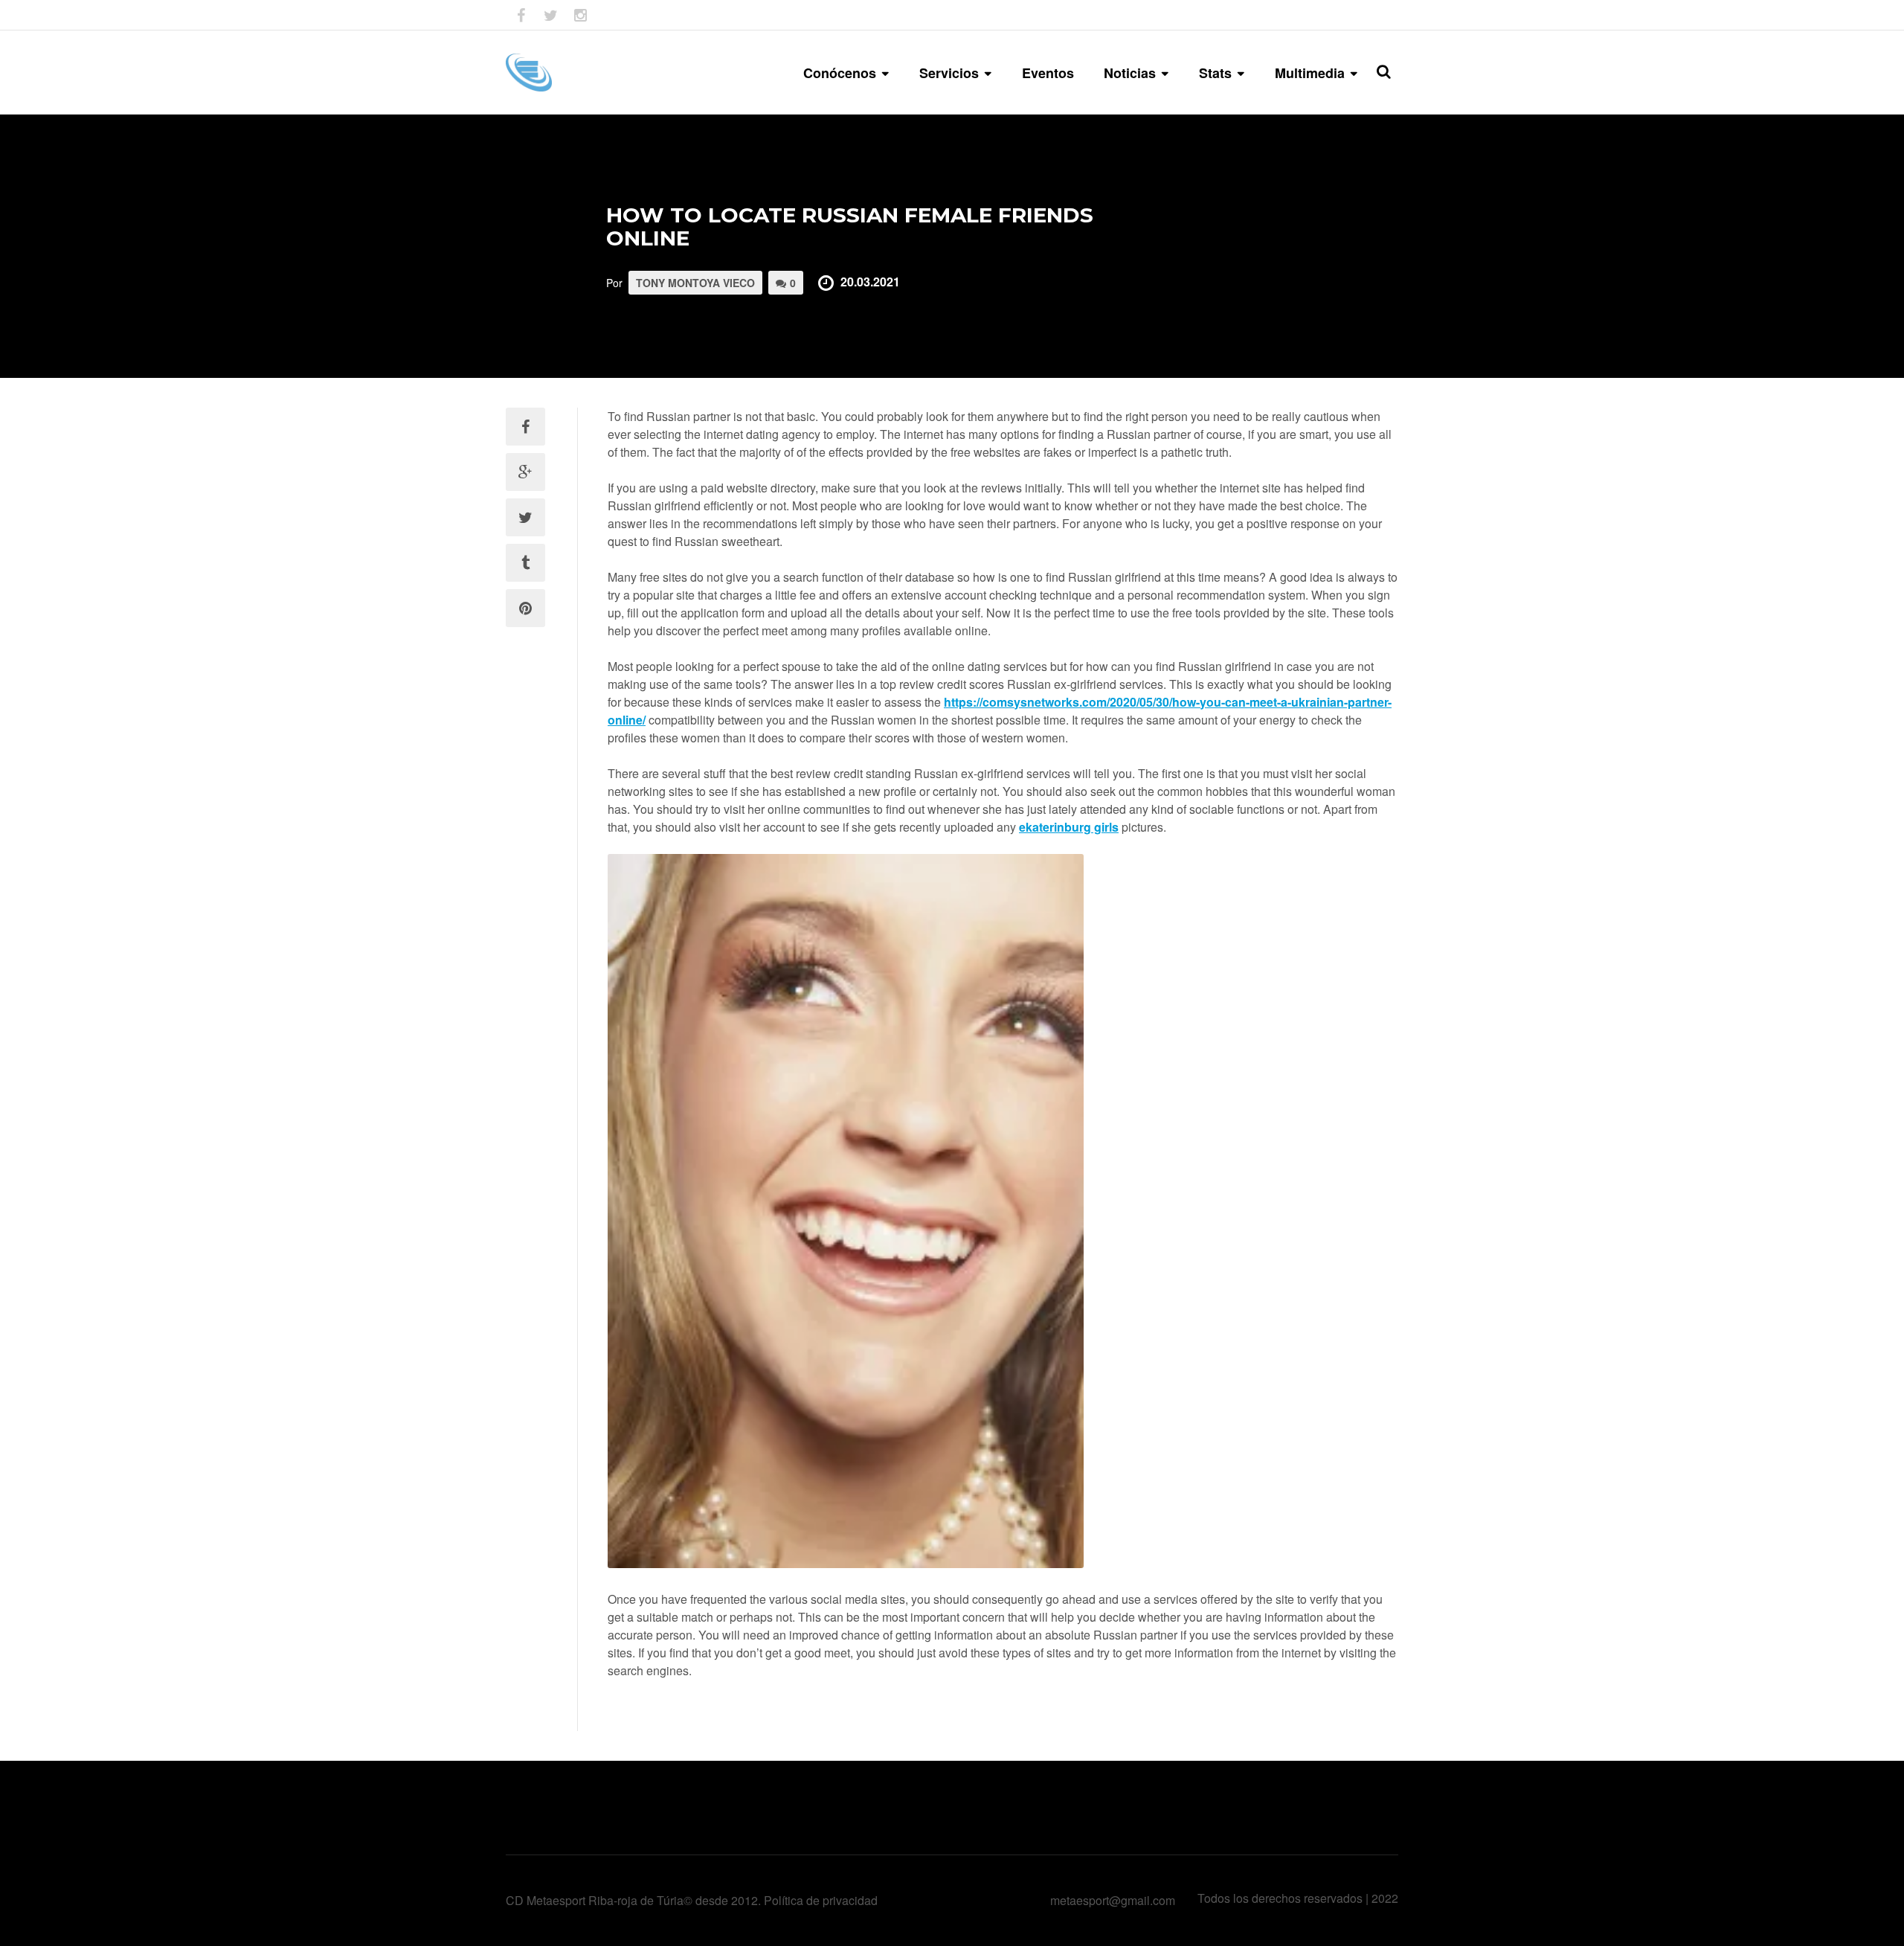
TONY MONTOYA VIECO (695, 283)
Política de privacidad (821, 1900)
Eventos (1048, 73)
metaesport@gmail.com (1113, 1900)
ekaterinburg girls (1069, 827)
